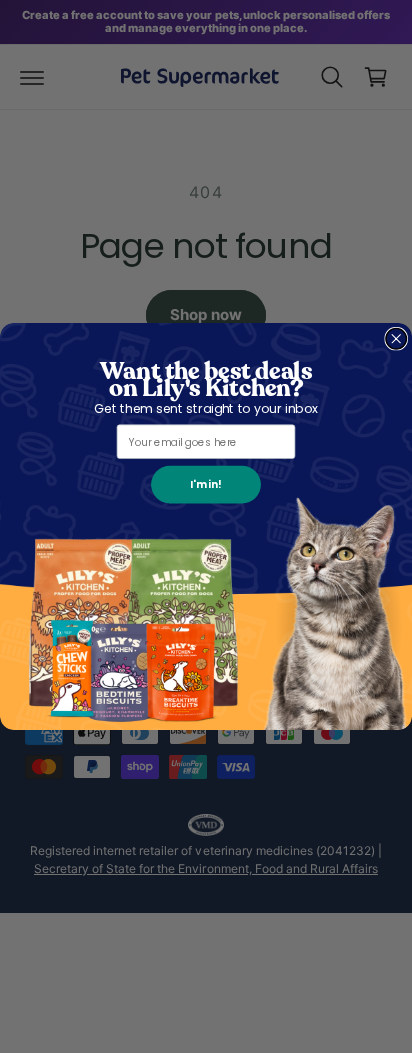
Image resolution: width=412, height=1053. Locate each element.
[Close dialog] (396, 338)
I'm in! (206, 485)
